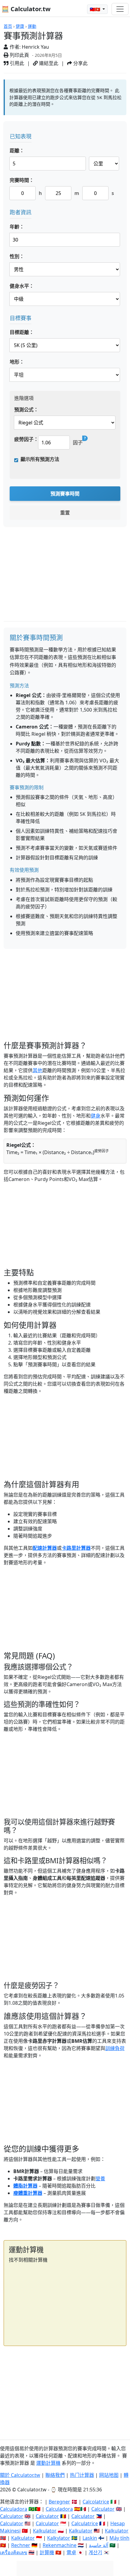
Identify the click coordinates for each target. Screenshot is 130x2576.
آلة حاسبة (99, 2545)
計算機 (47, 2552)
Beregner (59, 2502)
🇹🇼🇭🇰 (96, 9)
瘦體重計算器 (28, 2193)
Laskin (90, 2538)
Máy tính (119, 2538)
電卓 (71, 2552)
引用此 (16, 63)
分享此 (80, 63)
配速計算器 (45, 1548)
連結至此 (48, 63)
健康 (20, 26)
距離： (17, 151)
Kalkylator (59, 2538)
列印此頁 (19, 55)
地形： (17, 362)
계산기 (95, 2552)
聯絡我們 (55, 2475)
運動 (32, 26)
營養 (100, 2179)
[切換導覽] (120, 9)
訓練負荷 (115, 2048)
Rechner (21, 2545)
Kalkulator (45, 2531)
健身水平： (22, 286)
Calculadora (14, 2509)
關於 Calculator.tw (20, 2475)
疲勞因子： (26, 439)
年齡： (17, 227)
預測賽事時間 (65, 494)
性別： (17, 256)
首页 (8, 26)
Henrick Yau (35, 47)
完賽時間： (22, 180)
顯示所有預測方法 (40, 459)
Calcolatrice (96, 2502)
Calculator (103, 2509)
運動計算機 (48, 2463)
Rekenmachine (60, 2545)
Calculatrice (85, 2523)
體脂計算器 (25, 2186)
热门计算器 (82, 2475)
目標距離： (22, 332)
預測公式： (26, 410)
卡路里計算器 (76, 1548)
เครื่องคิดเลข (14, 2552)
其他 (37, 1070)
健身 (96, 1116)
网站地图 (109, 2475)
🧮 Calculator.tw (26, 9)
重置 (65, 513)
